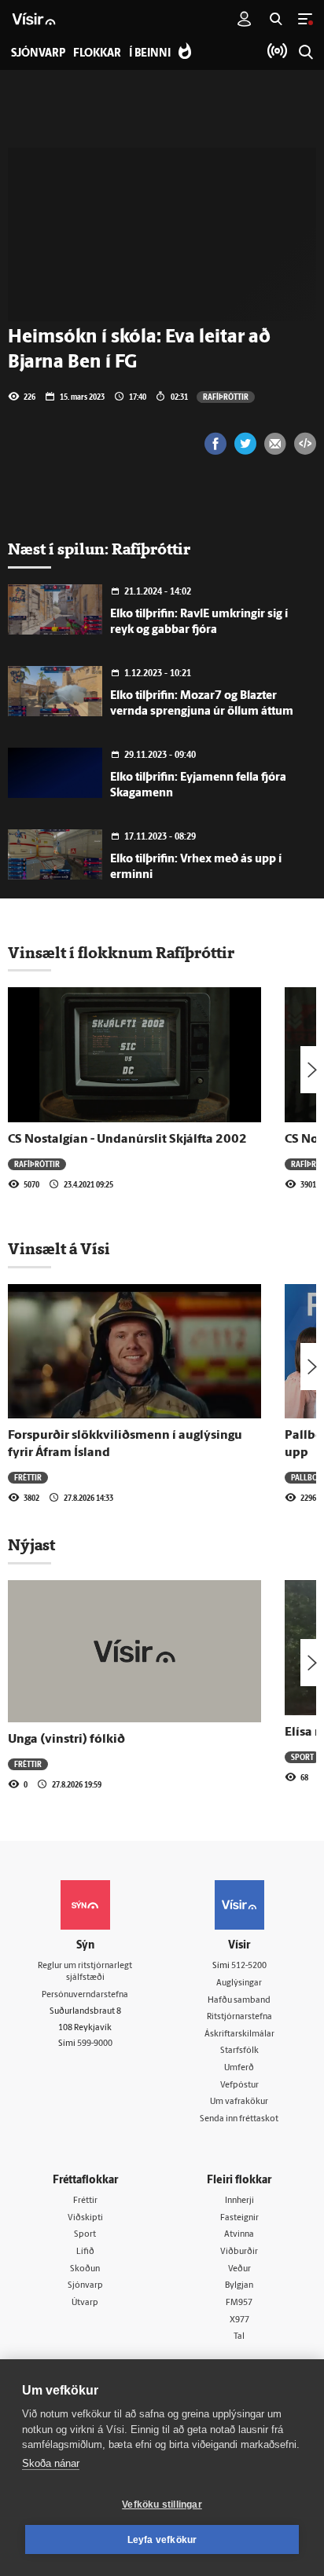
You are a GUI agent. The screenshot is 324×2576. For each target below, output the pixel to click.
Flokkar (97, 54)
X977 (239, 2320)
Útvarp (85, 2303)
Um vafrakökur (239, 2102)
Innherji (239, 2201)
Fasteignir (239, 2218)
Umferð (239, 2068)
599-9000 (95, 2044)
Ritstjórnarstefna (239, 2017)
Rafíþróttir (226, 397)
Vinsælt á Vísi (59, 1249)
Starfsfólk (239, 2051)
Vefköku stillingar (162, 2505)
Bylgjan (239, 2286)
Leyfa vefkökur (162, 2540)
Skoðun (85, 2269)
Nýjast (31, 1545)
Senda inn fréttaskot (239, 2119)
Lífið (85, 2252)
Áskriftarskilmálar (239, 2034)
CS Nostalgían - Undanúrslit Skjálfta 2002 (127, 1140)
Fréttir (28, 1477)
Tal (239, 2337)
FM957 (239, 2303)
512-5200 (249, 1966)
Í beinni (150, 54)
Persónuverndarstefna (85, 1995)
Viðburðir (239, 2252)
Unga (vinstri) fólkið (66, 1740)
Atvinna (239, 2235)
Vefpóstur (239, 2086)
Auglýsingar (239, 1983)
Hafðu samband (239, 2001)
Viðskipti (85, 2218)
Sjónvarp (85, 2286)
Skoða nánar (51, 2463)
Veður (239, 2269)
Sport (302, 1757)
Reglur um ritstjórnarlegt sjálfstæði (85, 1972)
